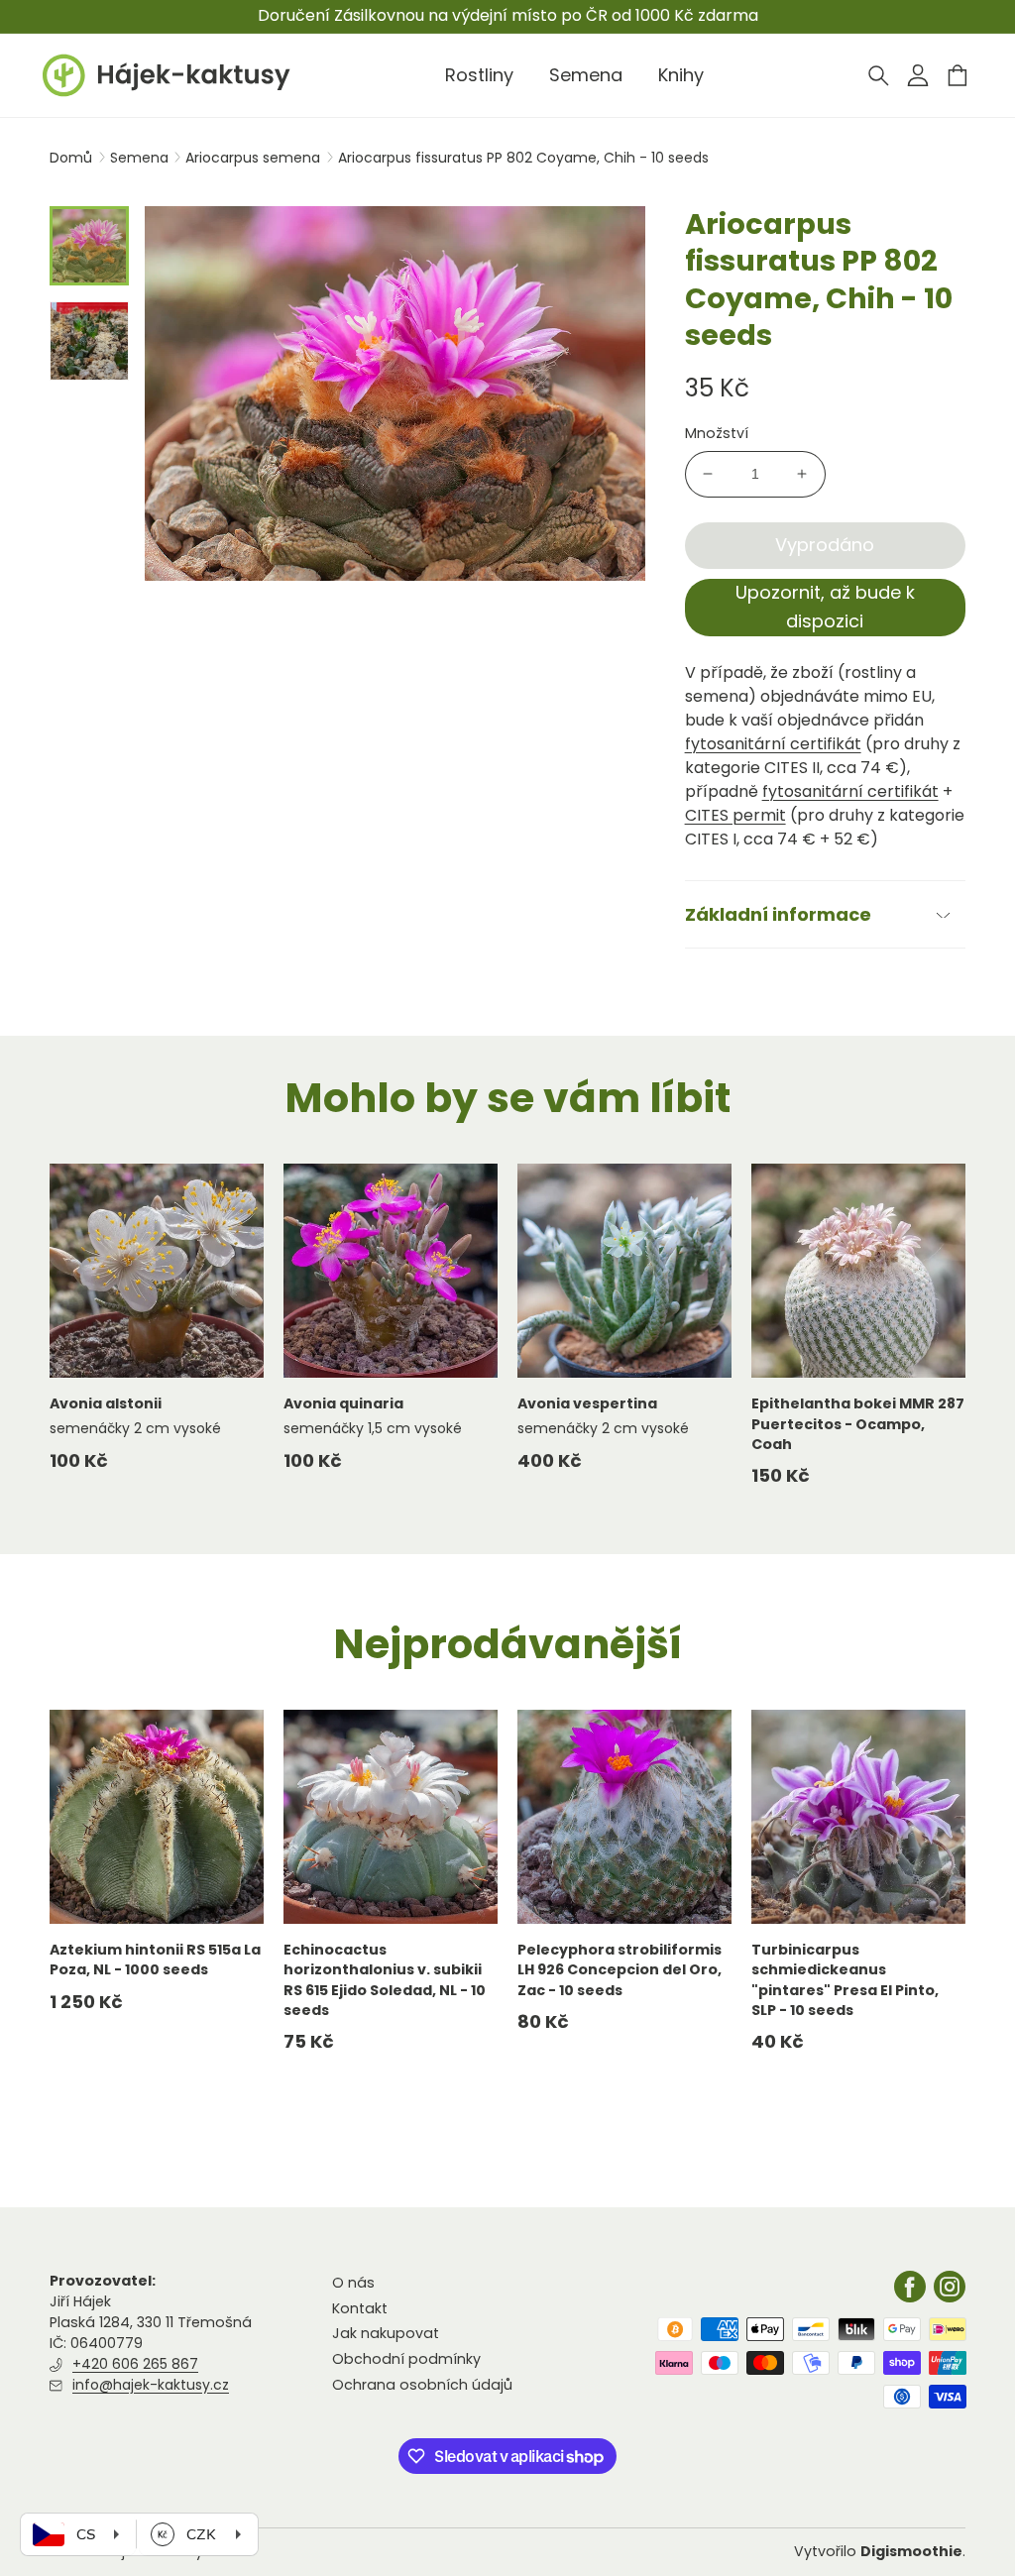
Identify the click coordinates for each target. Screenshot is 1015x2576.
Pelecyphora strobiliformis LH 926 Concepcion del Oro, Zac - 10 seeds (620, 1970)
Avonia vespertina (587, 1403)
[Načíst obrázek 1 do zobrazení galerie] (89, 246)
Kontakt (360, 2308)
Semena (141, 158)
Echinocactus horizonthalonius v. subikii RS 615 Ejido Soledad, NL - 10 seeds (385, 1980)
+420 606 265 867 (135, 2364)
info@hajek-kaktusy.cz (151, 2385)
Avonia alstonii (106, 1403)
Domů (71, 158)
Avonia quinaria (343, 1403)
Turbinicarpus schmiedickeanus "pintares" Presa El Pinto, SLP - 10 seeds (845, 1980)
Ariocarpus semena (255, 158)
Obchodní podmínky (406, 2359)
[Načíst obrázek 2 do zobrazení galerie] (89, 341)
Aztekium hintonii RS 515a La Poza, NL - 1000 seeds (155, 1960)
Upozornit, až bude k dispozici (825, 607)
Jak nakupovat (386, 2333)
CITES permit (735, 815)
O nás (353, 2283)
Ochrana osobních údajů (422, 2385)
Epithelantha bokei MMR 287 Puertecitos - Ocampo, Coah (858, 1424)
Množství (717, 433)
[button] (878, 75)
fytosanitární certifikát (773, 744)
